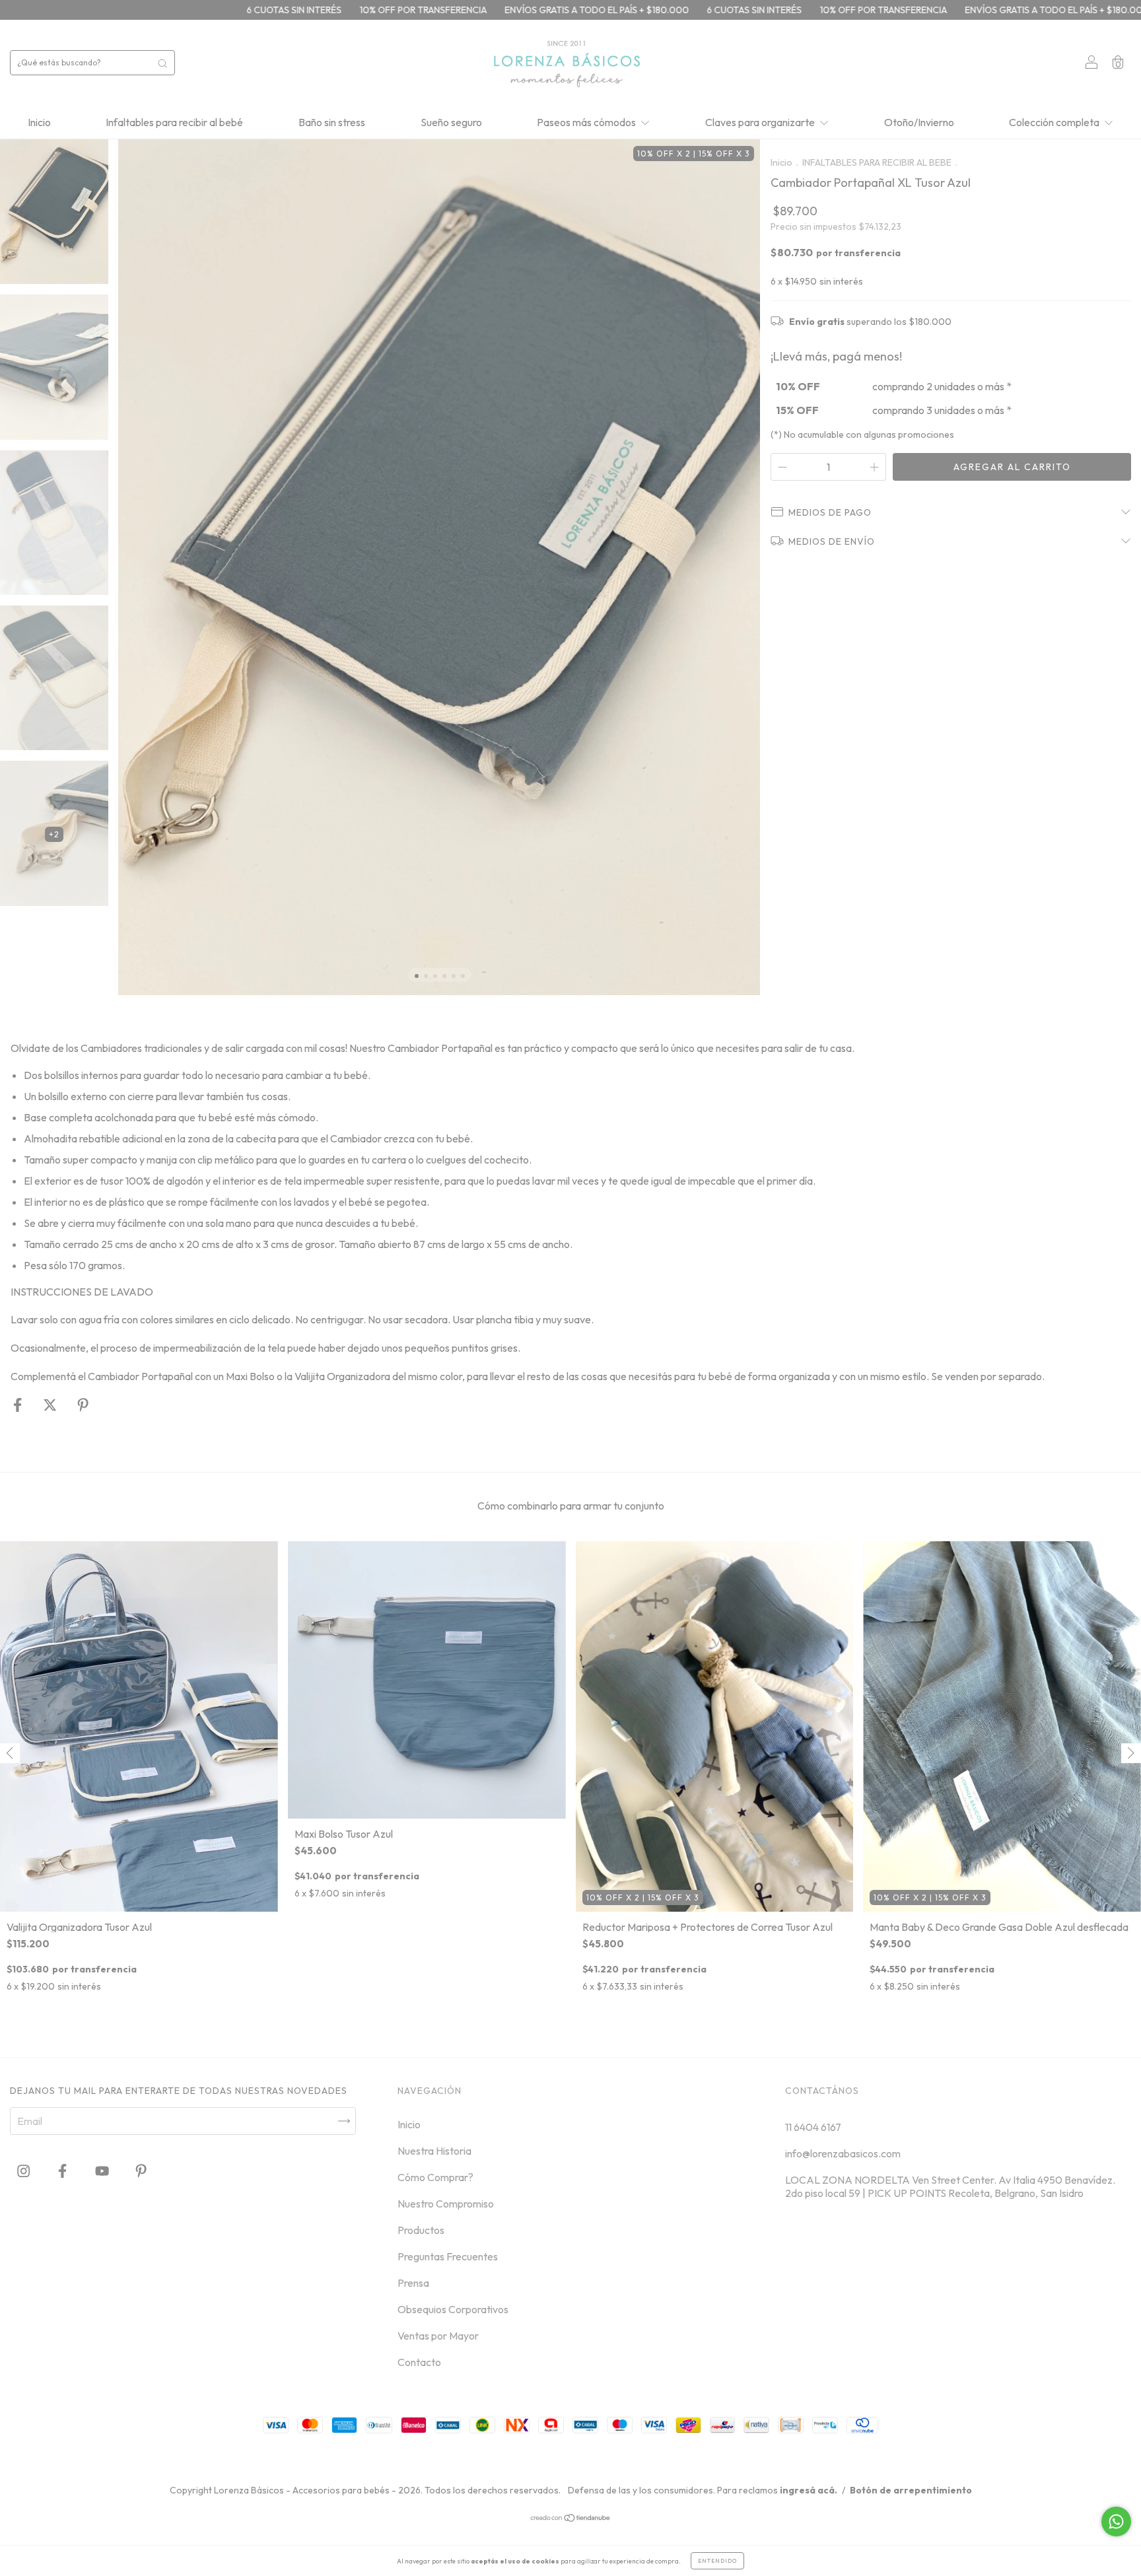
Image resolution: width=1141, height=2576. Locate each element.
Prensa (413, 2283)
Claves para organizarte (761, 122)
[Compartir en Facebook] (18, 1405)
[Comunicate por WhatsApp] (1116, 2522)
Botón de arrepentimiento (911, 2490)
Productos (421, 2230)
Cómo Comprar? (435, 2177)
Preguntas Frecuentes (448, 2256)
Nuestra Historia (434, 2151)
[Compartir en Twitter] (51, 1405)
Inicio (39, 122)
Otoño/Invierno (919, 122)
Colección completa (1055, 122)
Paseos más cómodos (587, 122)
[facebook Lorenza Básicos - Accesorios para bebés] (63, 2171)
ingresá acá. (809, 2490)
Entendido (717, 2561)
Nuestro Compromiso (446, 2204)
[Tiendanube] (571, 2519)
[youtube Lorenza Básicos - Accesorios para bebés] (103, 2171)
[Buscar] (162, 63)
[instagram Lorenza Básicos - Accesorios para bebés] (24, 2171)
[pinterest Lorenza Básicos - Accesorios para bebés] (141, 2171)
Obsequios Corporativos (453, 2309)
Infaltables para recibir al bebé (174, 122)
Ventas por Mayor (438, 2336)
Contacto (419, 2362)
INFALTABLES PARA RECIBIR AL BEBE (877, 162)
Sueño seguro (451, 122)
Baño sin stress (332, 122)
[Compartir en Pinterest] (83, 1405)
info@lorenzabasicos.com (843, 2153)
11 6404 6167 (813, 2127)
